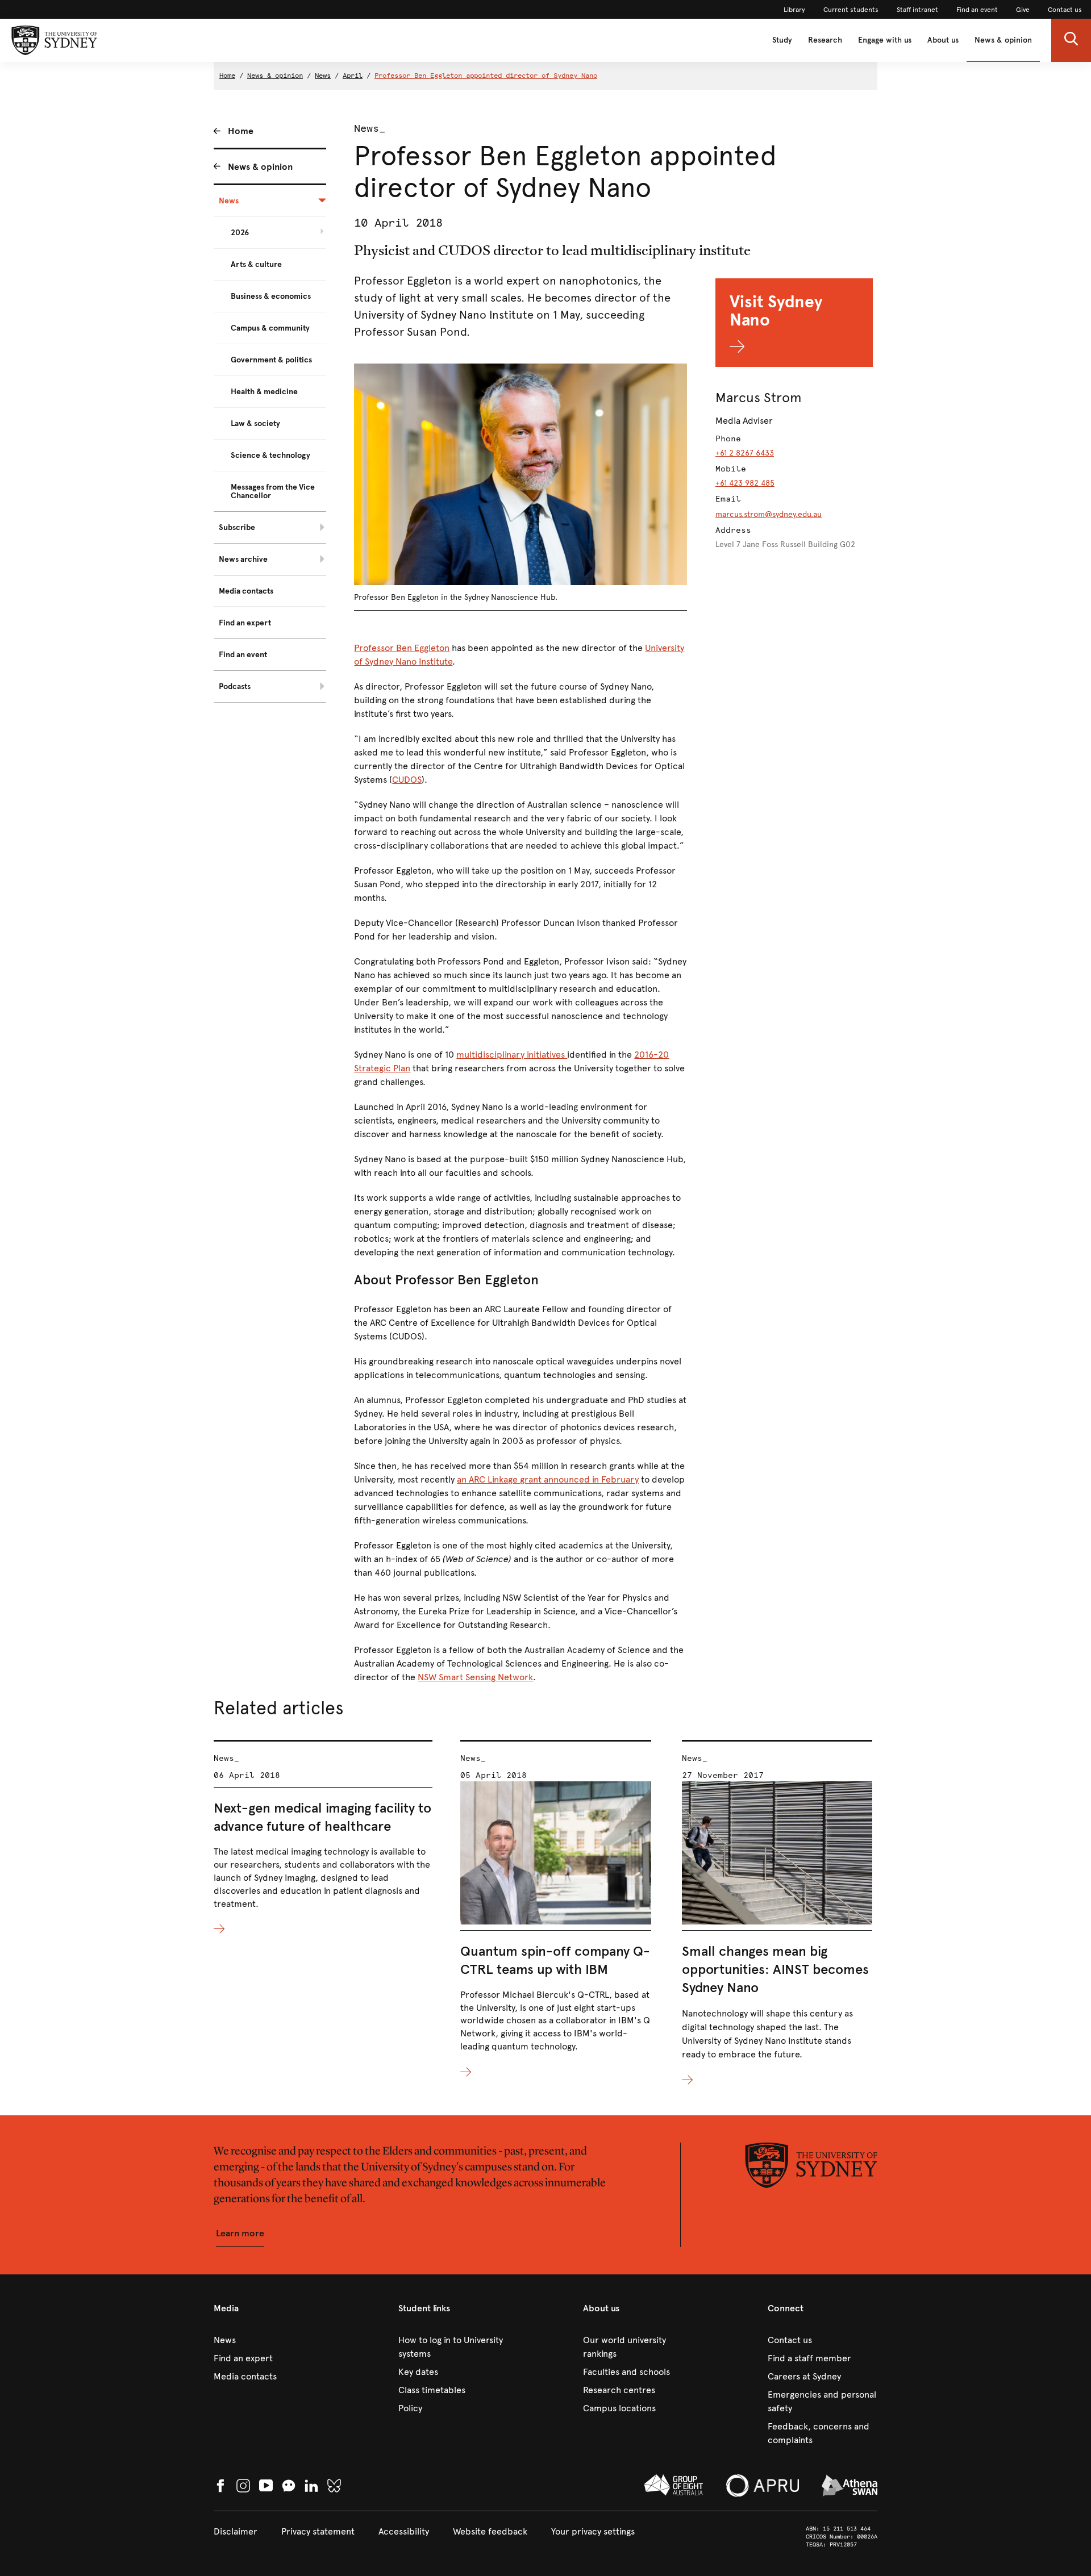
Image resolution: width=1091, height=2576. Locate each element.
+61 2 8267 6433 (745, 453)
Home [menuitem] (241, 131)
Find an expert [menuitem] (245, 623)
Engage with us (885, 40)
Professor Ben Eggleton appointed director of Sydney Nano (486, 76)
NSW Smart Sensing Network (475, 1677)
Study (782, 40)
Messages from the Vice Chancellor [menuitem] (273, 491)
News (323, 76)
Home (227, 76)
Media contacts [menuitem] (246, 591)
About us (943, 40)
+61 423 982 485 (745, 483)
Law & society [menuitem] (255, 423)
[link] (794, 10)
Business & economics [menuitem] (271, 296)
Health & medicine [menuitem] (264, 392)
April (353, 76)
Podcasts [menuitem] (235, 686)
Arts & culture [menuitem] (256, 264)
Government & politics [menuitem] (271, 360)
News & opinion (1003, 40)
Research (825, 40)
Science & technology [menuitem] (270, 455)
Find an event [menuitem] (243, 655)
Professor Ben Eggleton (402, 648)
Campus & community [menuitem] (270, 328)
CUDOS (407, 780)
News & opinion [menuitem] (260, 167)
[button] (1071, 40)
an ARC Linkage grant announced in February (548, 1479)
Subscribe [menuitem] (237, 527)
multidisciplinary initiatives (512, 1055)
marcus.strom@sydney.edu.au (769, 514)
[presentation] (323, 1838)
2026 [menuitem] (240, 233)
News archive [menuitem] (243, 559)
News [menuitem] (229, 201)
